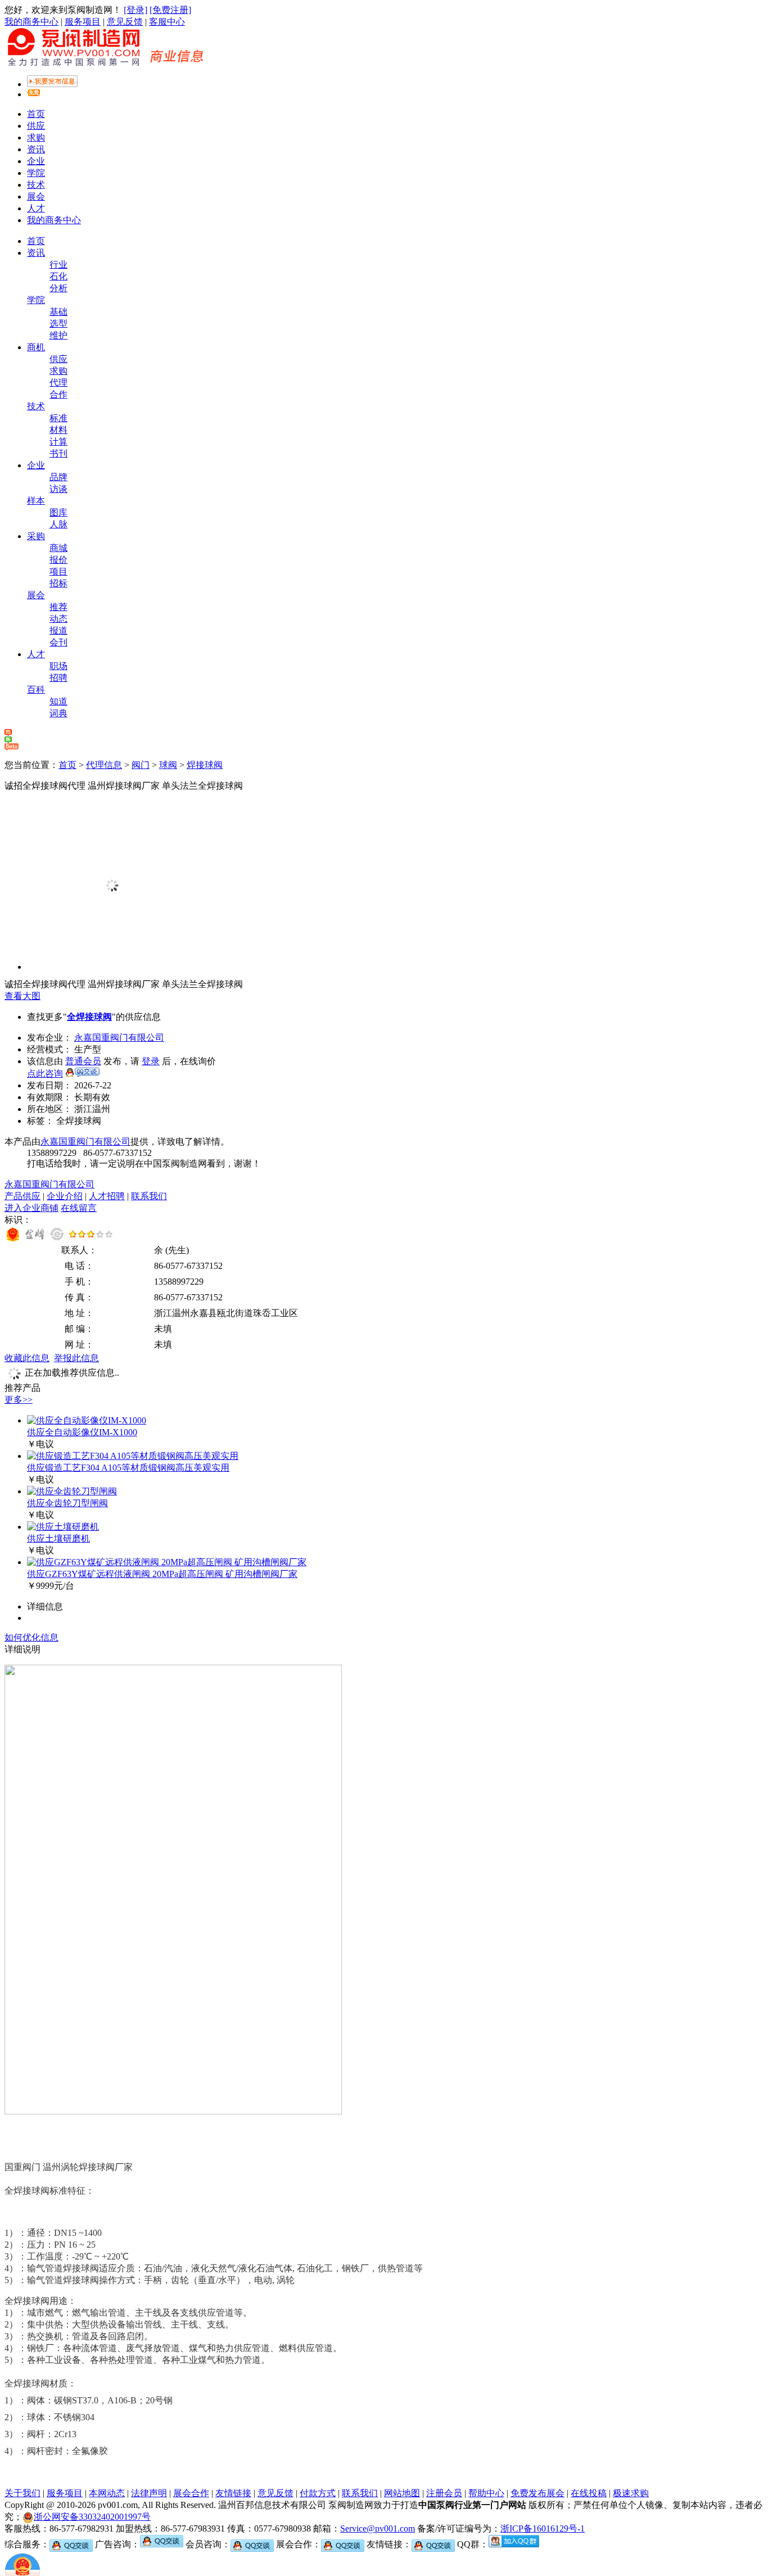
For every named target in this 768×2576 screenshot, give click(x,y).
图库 (58, 512)
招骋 (58, 678)
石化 (58, 276)
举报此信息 (76, 1358)
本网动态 (107, 2493)
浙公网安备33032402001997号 (92, 2517)
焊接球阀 (205, 765)
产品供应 (22, 1196)
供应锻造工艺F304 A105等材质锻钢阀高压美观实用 (128, 1468)
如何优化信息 (31, 1637)
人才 (36, 208)
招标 (58, 583)
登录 (151, 1061)
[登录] (135, 10)
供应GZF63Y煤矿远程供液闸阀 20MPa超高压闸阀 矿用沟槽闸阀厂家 (162, 1574)
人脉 (58, 524)
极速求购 (631, 2493)
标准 (58, 418)
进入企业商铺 (31, 1208)
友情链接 (233, 2493)
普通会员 (83, 1061)
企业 (36, 161)
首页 (36, 114)
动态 (58, 619)
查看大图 (22, 996)
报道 (58, 631)
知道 (58, 701)
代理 (58, 383)
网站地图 (402, 2493)
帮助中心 (486, 2493)
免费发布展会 (537, 2493)
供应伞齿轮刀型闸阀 (67, 1503)
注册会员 (444, 2493)
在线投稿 (589, 2493)
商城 (58, 548)
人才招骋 (107, 1196)
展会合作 (191, 2493)
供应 (36, 126)
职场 (58, 666)
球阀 (168, 765)
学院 (36, 173)
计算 (58, 442)
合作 (58, 394)
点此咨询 (45, 1074)
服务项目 (83, 22)
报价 (58, 560)
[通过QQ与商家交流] (82, 1074)
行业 (58, 265)
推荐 (58, 607)
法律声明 (149, 2493)
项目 (58, 571)
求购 (36, 137)
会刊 (58, 642)
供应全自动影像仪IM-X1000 (82, 1432)
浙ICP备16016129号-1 (543, 2528)
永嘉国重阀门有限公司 (119, 1038)
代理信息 (104, 765)
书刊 (58, 453)
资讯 (36, 149)
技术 (36, 185)
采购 (36, 536)
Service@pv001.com (378, 2528)
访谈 (58, 489)
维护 (58, 335)
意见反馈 (125, 22)
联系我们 (149, 1196)
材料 (58, 430)
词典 (58, 713)
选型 (58, 324)
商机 (36, 347)
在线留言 (79, 1208)
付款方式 (318, 2493)
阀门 (141, 765)
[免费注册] (170, 10)
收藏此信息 (27, 1358)
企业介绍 (65, 1196)
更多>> (19, 1400)
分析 (58, 288)
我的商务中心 (31, 22)
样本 (36, 501)
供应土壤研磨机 (58, 1538)
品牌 (58, 477)
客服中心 (167, 22)
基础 (58, 312)
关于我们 (22, 2493)
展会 (36, 196)
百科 (36, 690)
